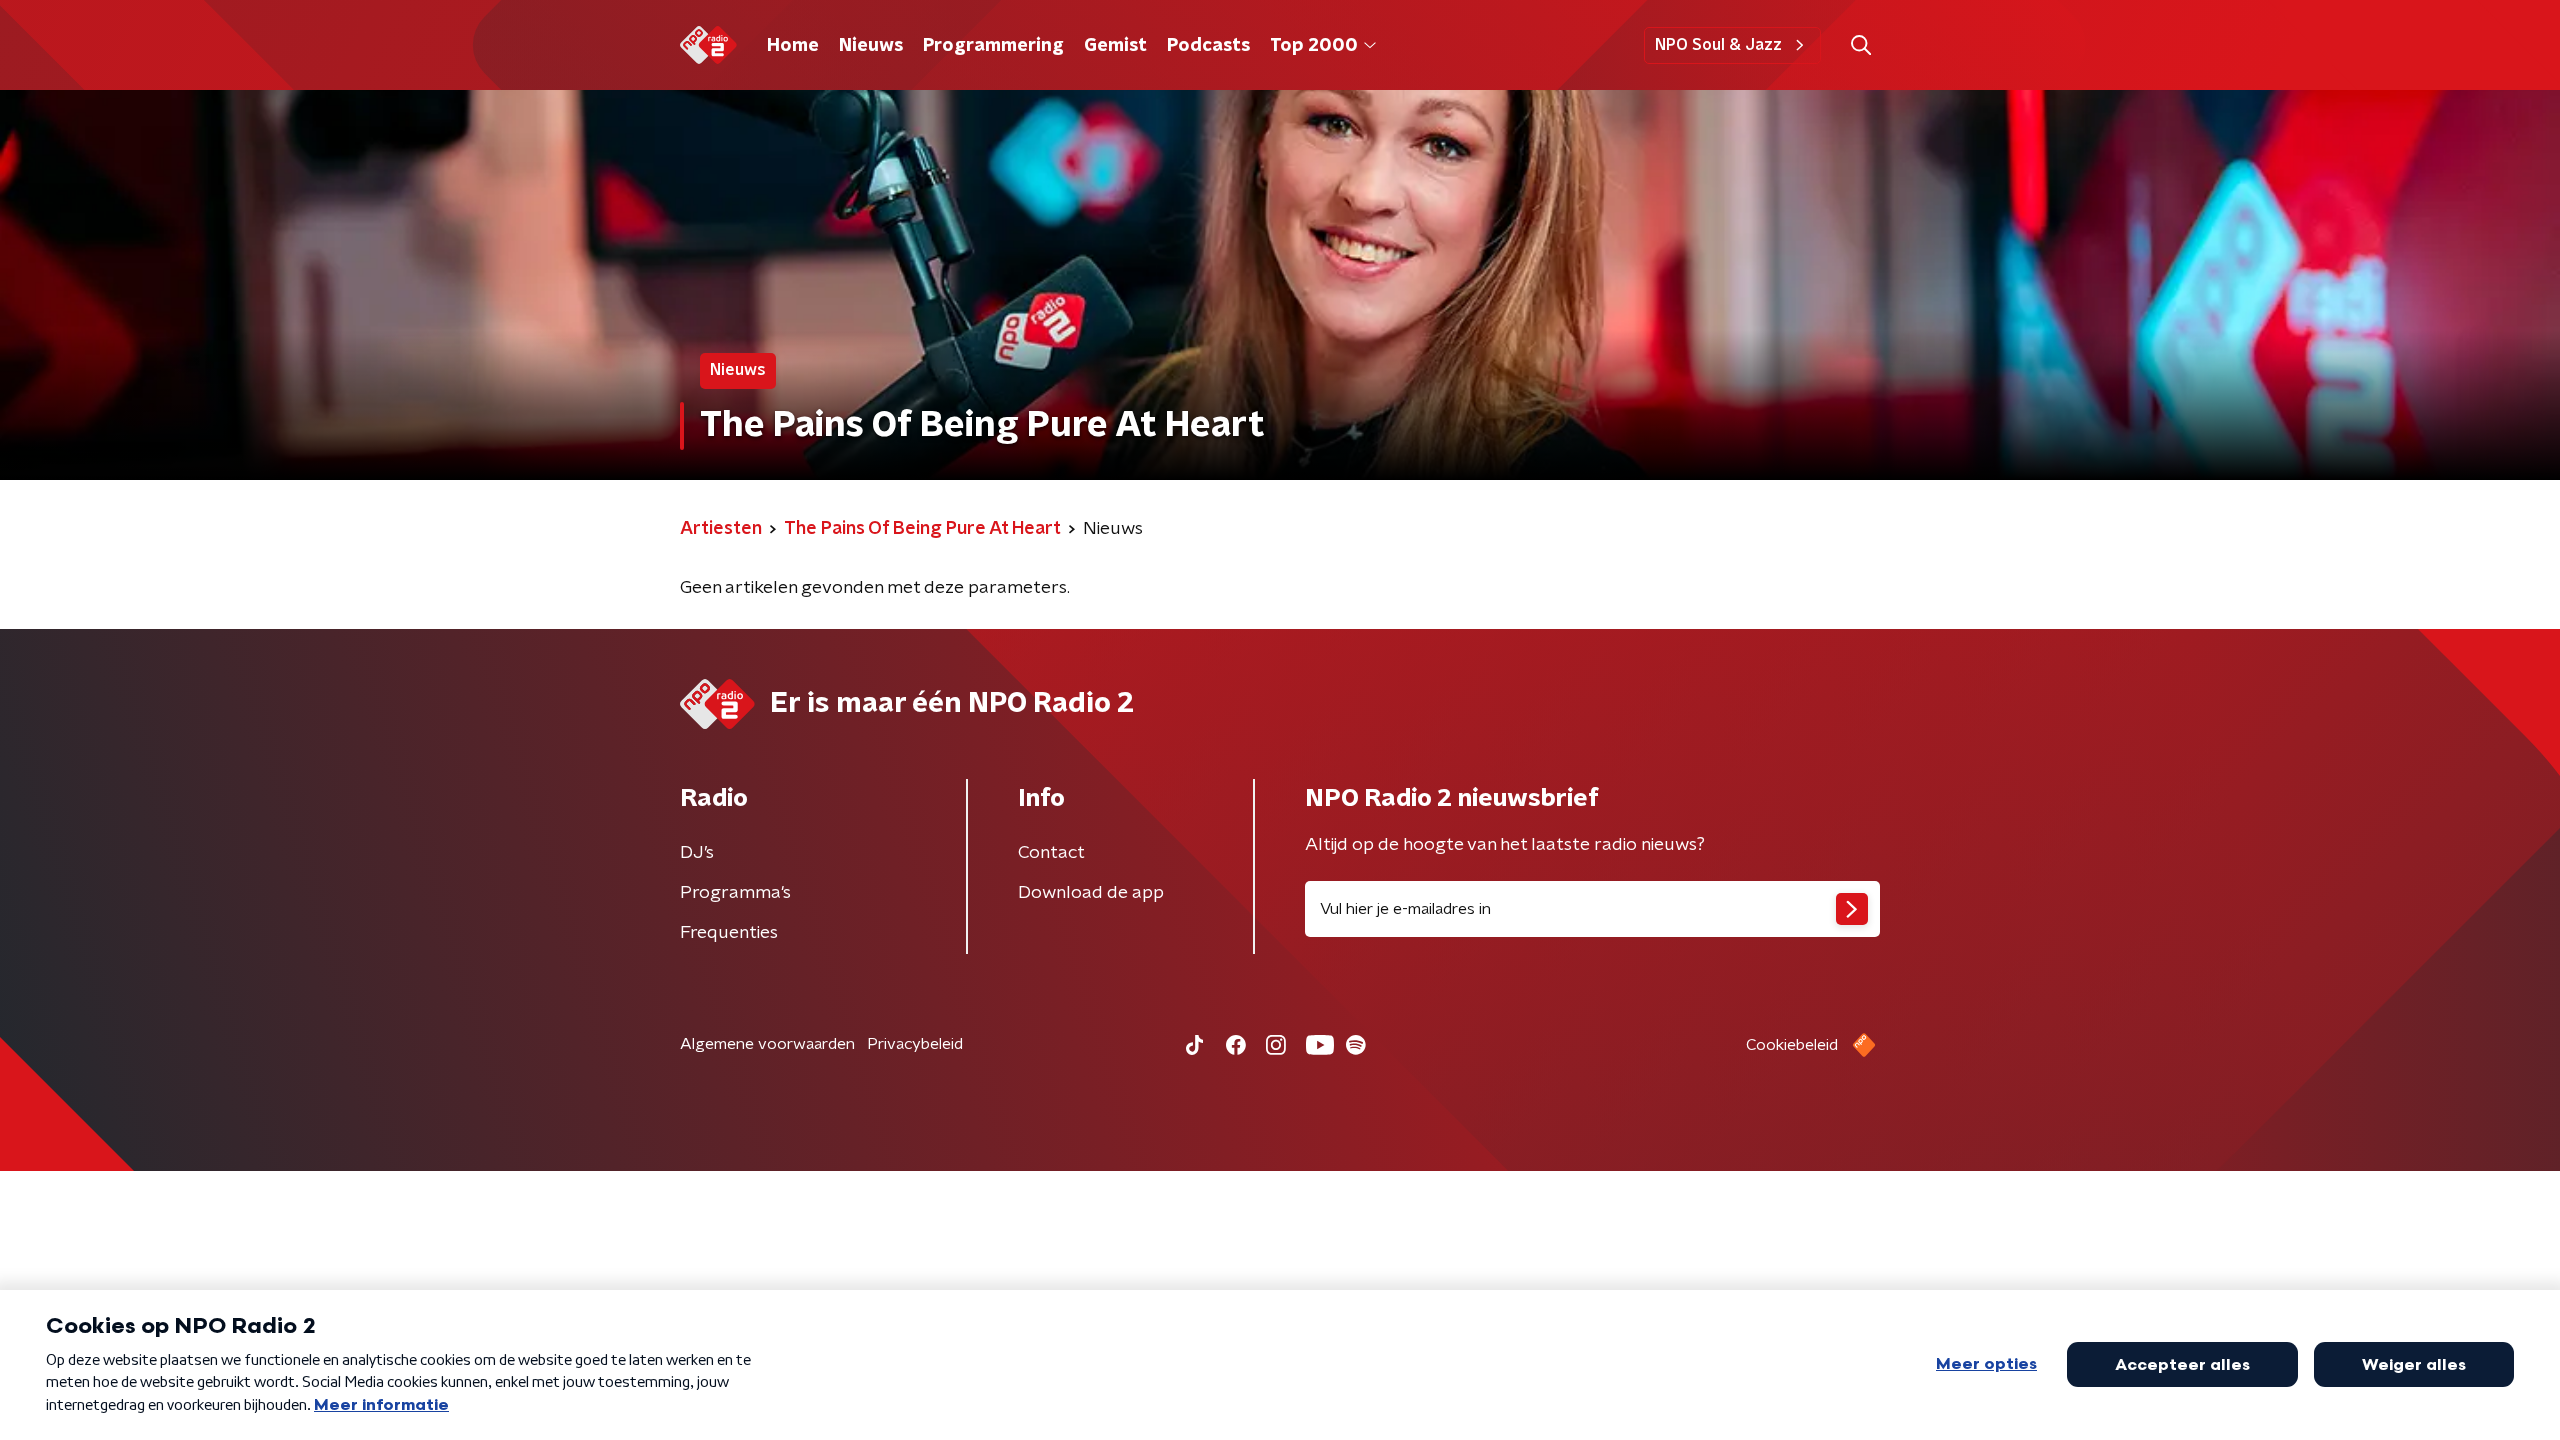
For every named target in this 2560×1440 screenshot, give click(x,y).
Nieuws (871, 46)
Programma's (735, 893)
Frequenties (729, 933)
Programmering (993, 46)
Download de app (1091, 893)
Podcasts (1208, 46)
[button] (1860, 45)
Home (793, 46)
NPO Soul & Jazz (1718, 45)
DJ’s (697, 853)
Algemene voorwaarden (767, 1044)
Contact (1051, 853)
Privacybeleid (915, 1044)
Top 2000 (1314, 46)
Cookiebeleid (1792, 1045)
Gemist (1115, 46)
